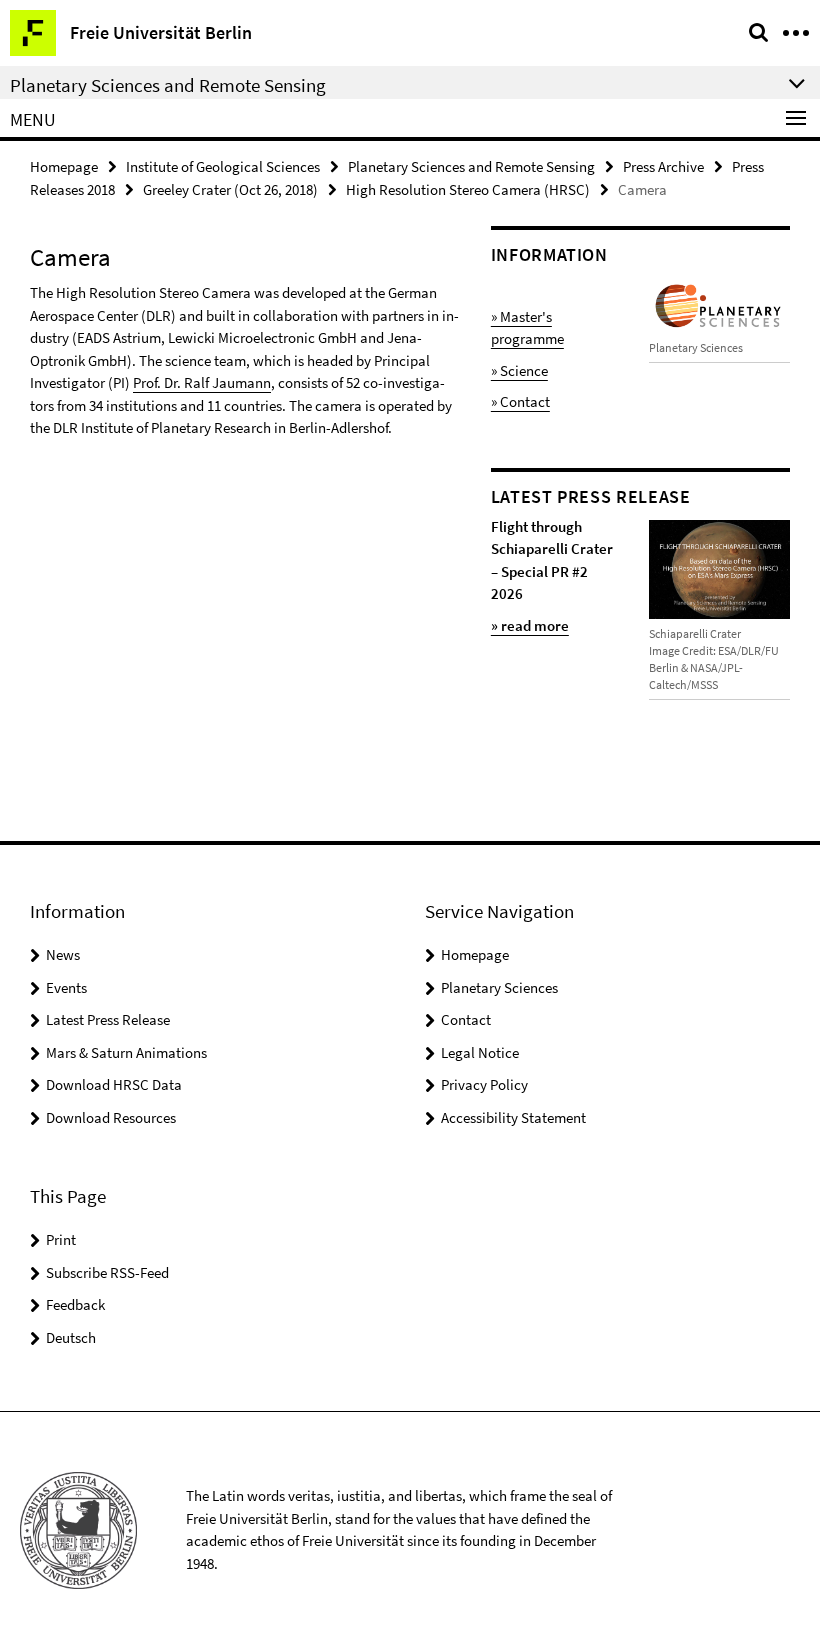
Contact (466, 1019)
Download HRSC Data (114, 1084)
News (63, 954)
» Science (519, 370)
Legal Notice (480, 1052)
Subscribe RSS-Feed (107, 1272)
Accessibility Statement (513, 1117)
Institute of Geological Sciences (223, 166)
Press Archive (663, 166)
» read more (530, 625)
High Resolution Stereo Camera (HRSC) (468, 189)
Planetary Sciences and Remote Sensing (471, 166)
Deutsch (71, 1337)
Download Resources (111, 1117)
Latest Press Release (108, 1019)
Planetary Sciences (499, 987)
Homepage (64, 166)
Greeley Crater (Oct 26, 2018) (230, 189)
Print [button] (61, 1239)
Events (66, 987)
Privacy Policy (484, 1084)
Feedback (75, 1304)
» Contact (520, 401)
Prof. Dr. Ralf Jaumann (202, 382)
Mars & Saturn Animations (126, 1052)
